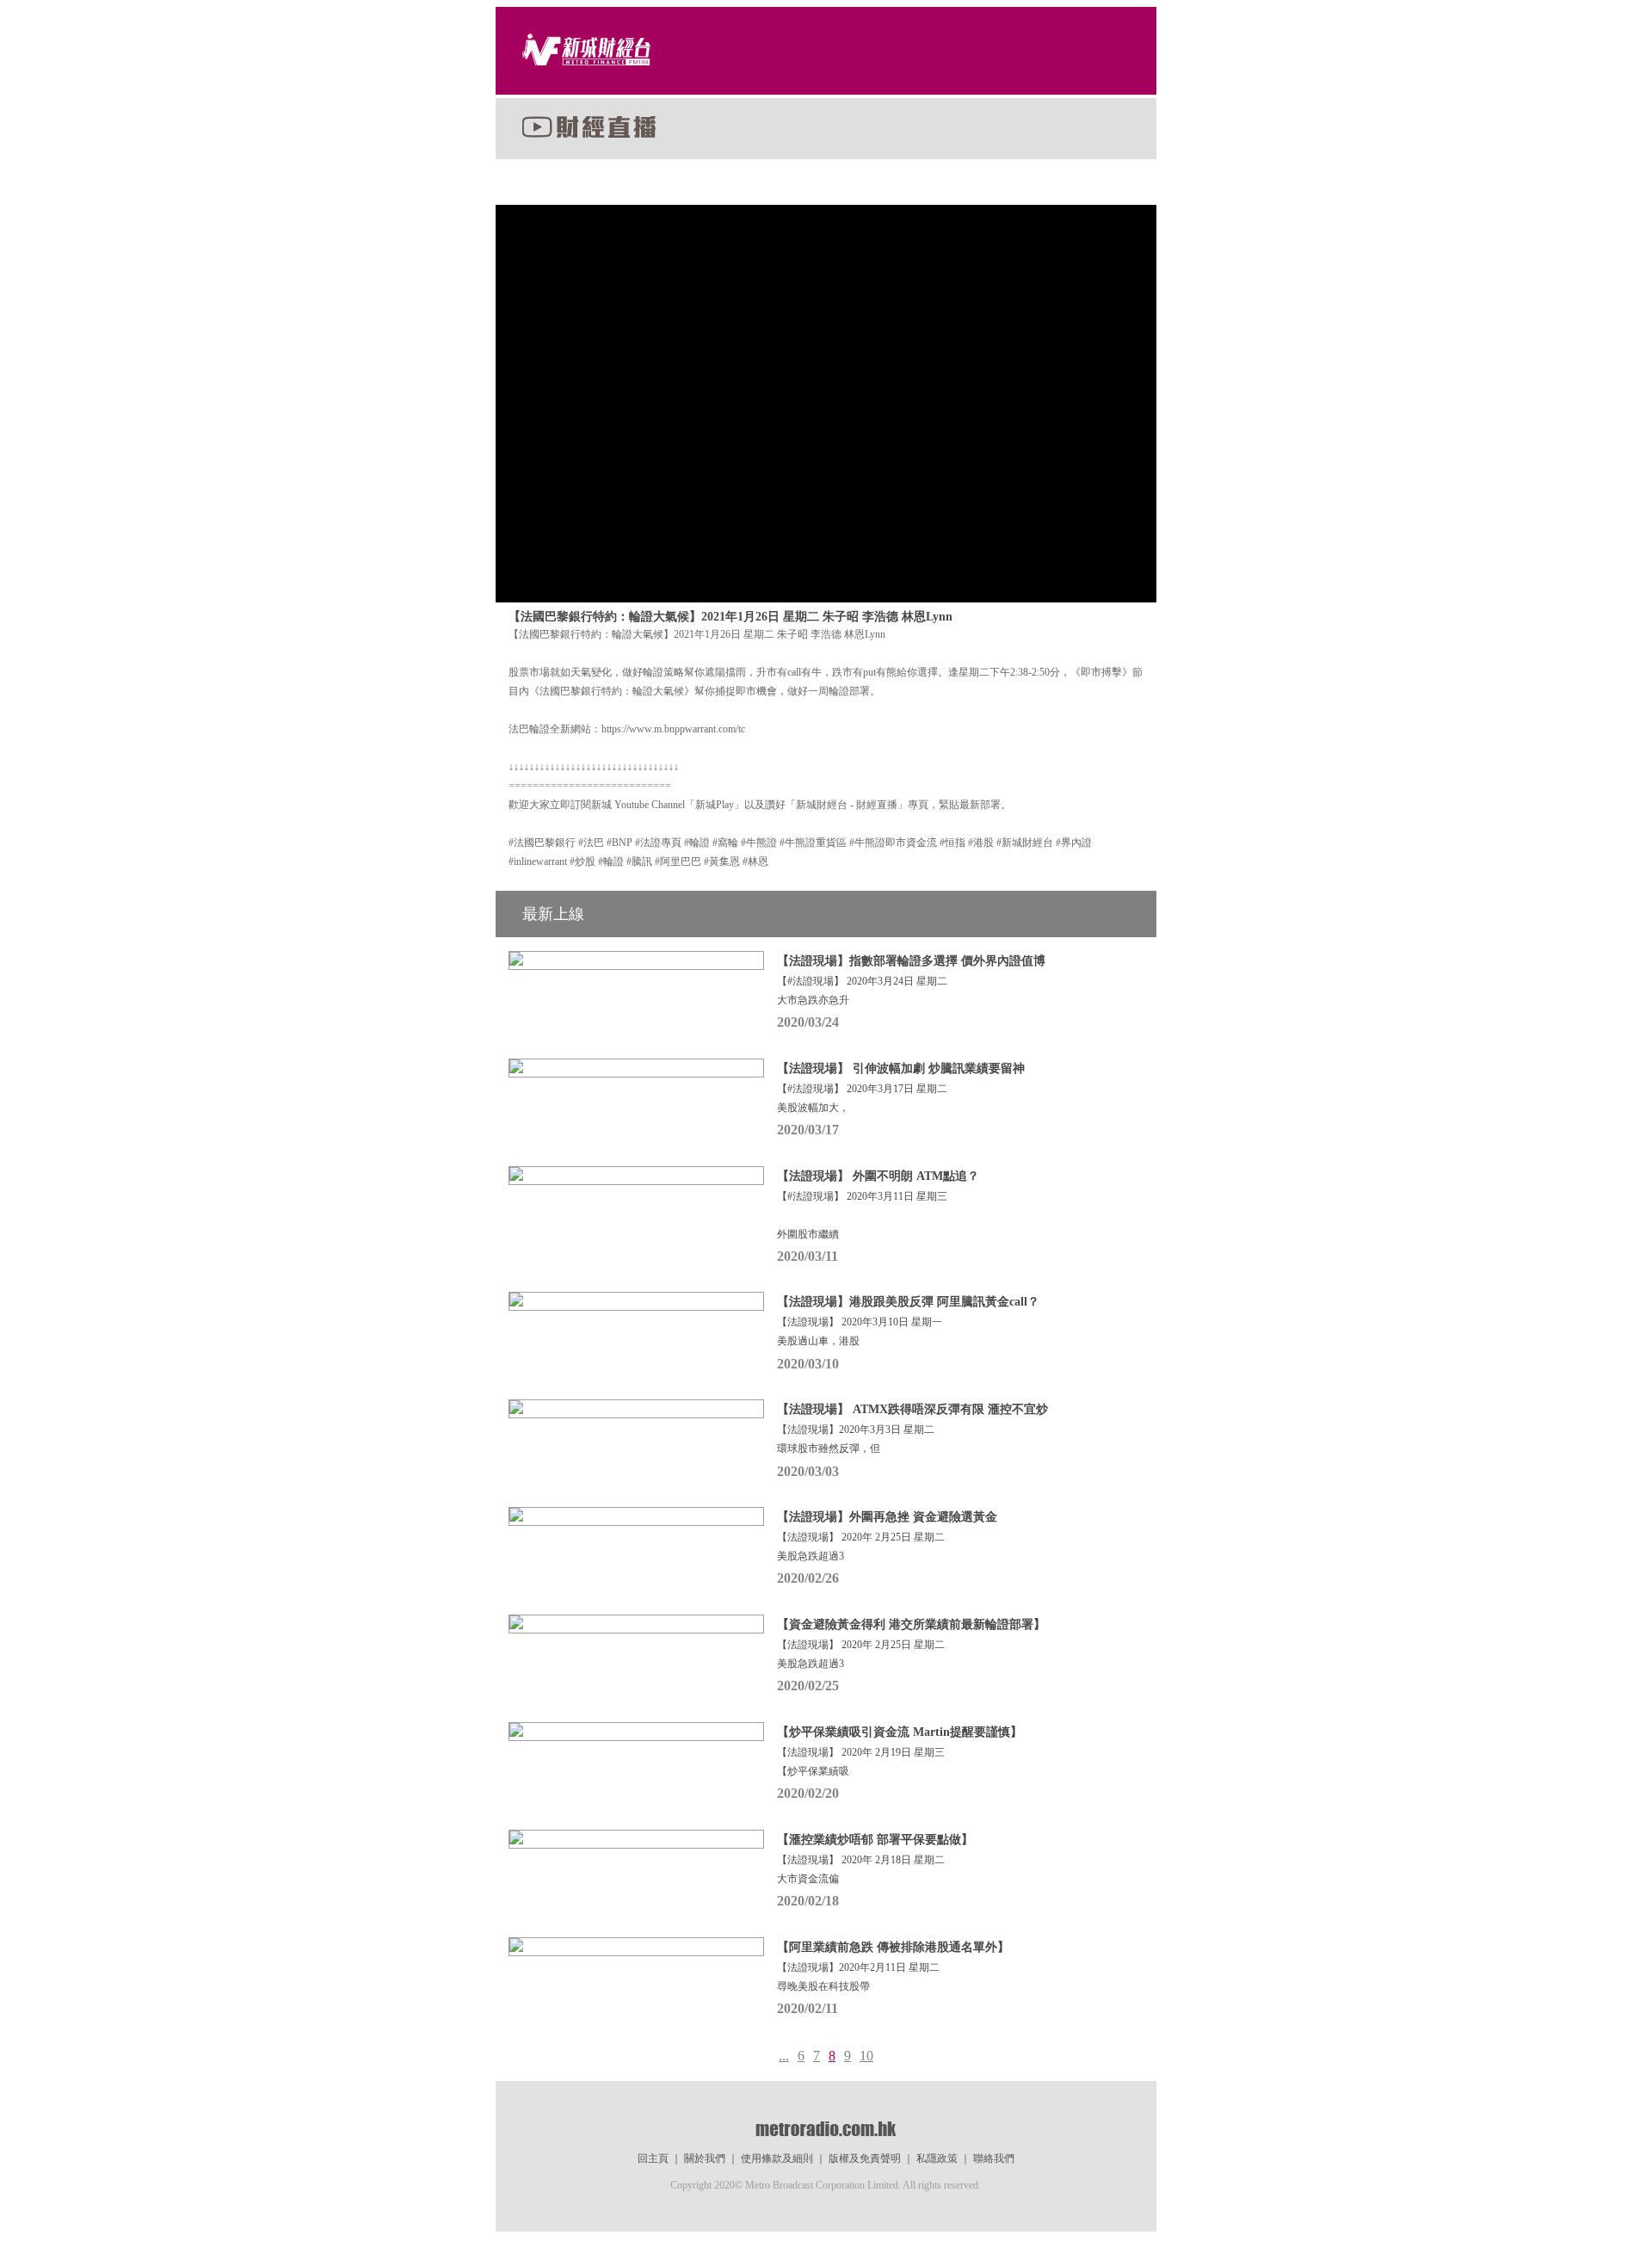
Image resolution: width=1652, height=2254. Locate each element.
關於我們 (705, 2158)
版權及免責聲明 (865, 2158)
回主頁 (653, 2158)
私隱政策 (937, 2158)
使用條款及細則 (777, 2158)
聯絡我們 (994, 2158)
